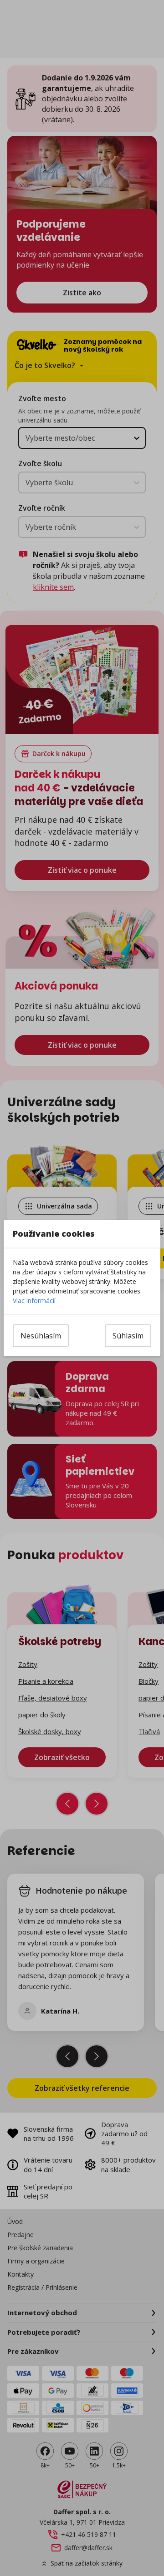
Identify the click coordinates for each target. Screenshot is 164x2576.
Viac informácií (34, 1300)
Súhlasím (128, 1336)
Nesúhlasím (41, 1336)
